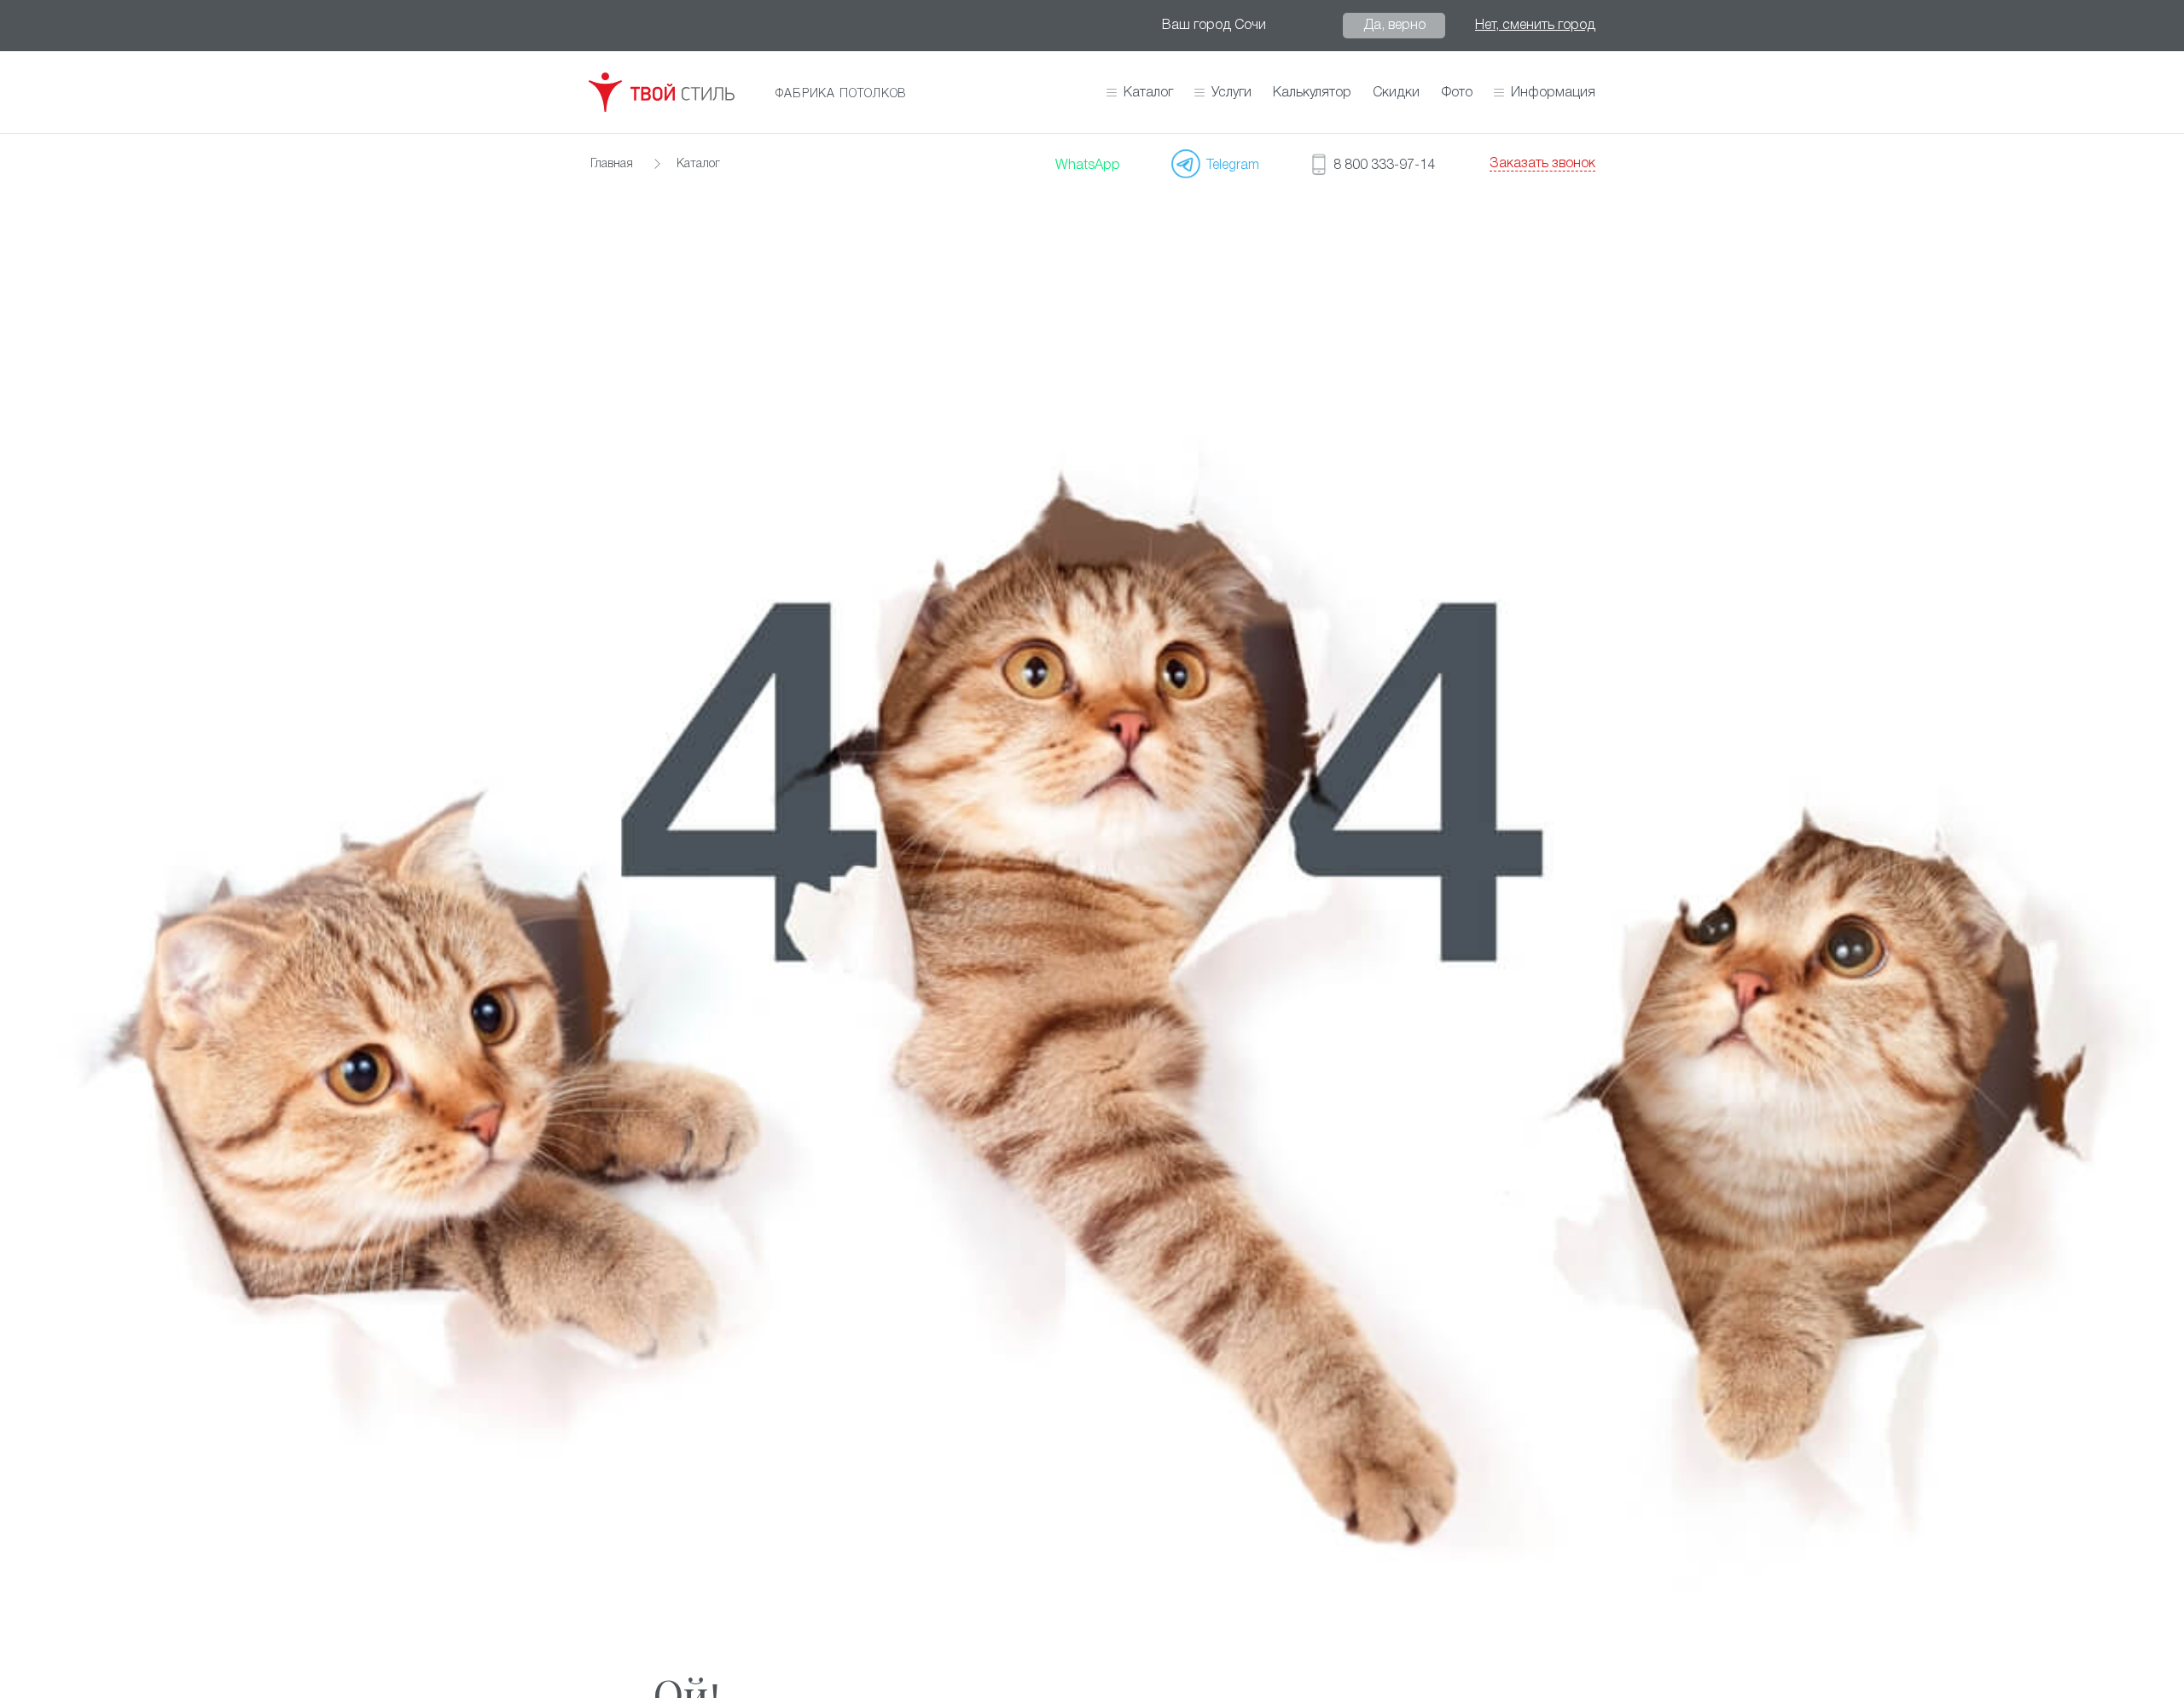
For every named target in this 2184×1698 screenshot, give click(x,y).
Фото (1457, 93)
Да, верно (1394, 26)
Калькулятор (1312, 93)
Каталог (1148, 93)
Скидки (1396, 93)
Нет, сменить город (1535, 26)
